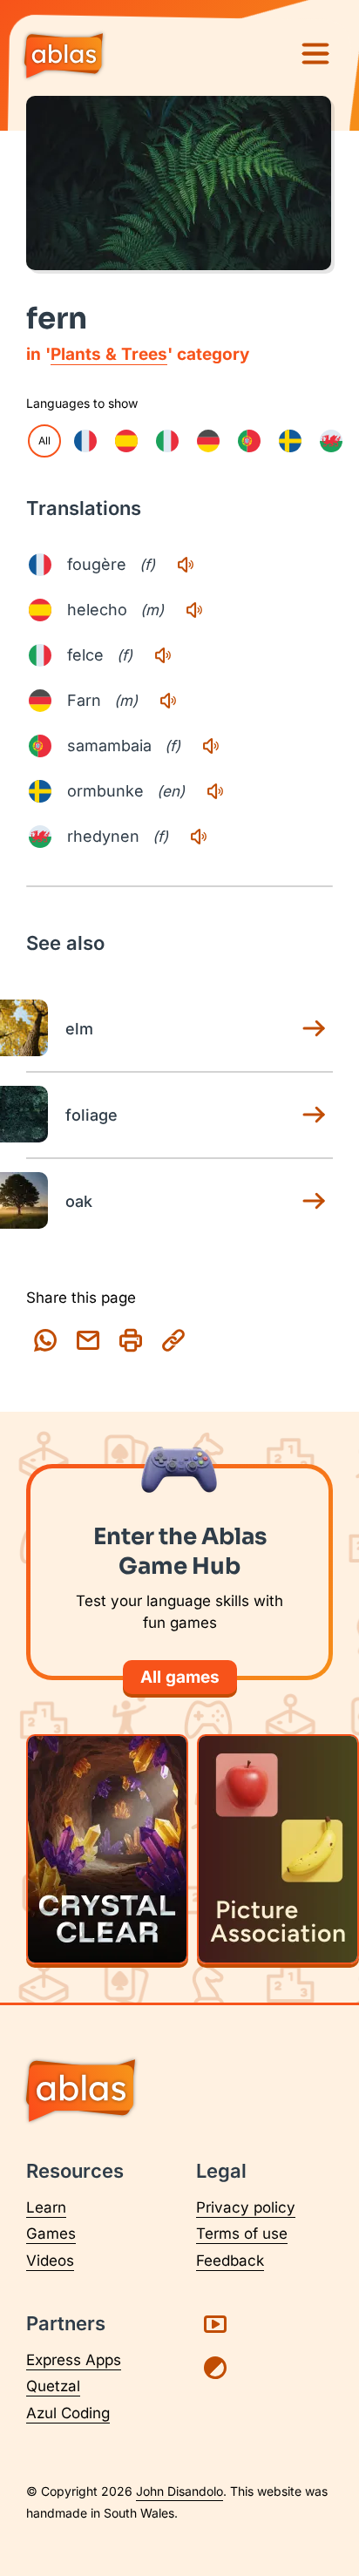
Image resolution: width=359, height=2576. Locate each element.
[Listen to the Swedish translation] (215, 791)
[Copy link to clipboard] (173, 1340)
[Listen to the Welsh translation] (199, 837)
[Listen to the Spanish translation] (194, 610)
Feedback (230, 2261)
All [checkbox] (44, 441)
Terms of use (242, 2234)
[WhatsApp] (45, 1340)
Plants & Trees (109, 354)
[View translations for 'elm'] (314, 1028)
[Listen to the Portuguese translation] (211, 746)
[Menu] (315, 54)
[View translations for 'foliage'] (314, 1115)
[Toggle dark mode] (215, 2368)
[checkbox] (85, 441)
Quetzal (53, 2386)
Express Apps (74, 2360)
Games (51, 2234)
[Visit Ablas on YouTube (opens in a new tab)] (215, 2324)
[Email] (88, 1340)
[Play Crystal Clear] (107, 1849)
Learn (46, 2207)
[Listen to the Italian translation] (163, 655)
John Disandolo (179, 2491)
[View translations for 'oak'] (314, 1201)
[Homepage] (64, 58)
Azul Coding (68, 2413)
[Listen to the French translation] (186, 565)
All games (180, 1677)
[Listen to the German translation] (168, 701)
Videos (50, 2261)
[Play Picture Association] (278, 1849)
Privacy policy (246, 2207)
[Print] (131, 1340)
